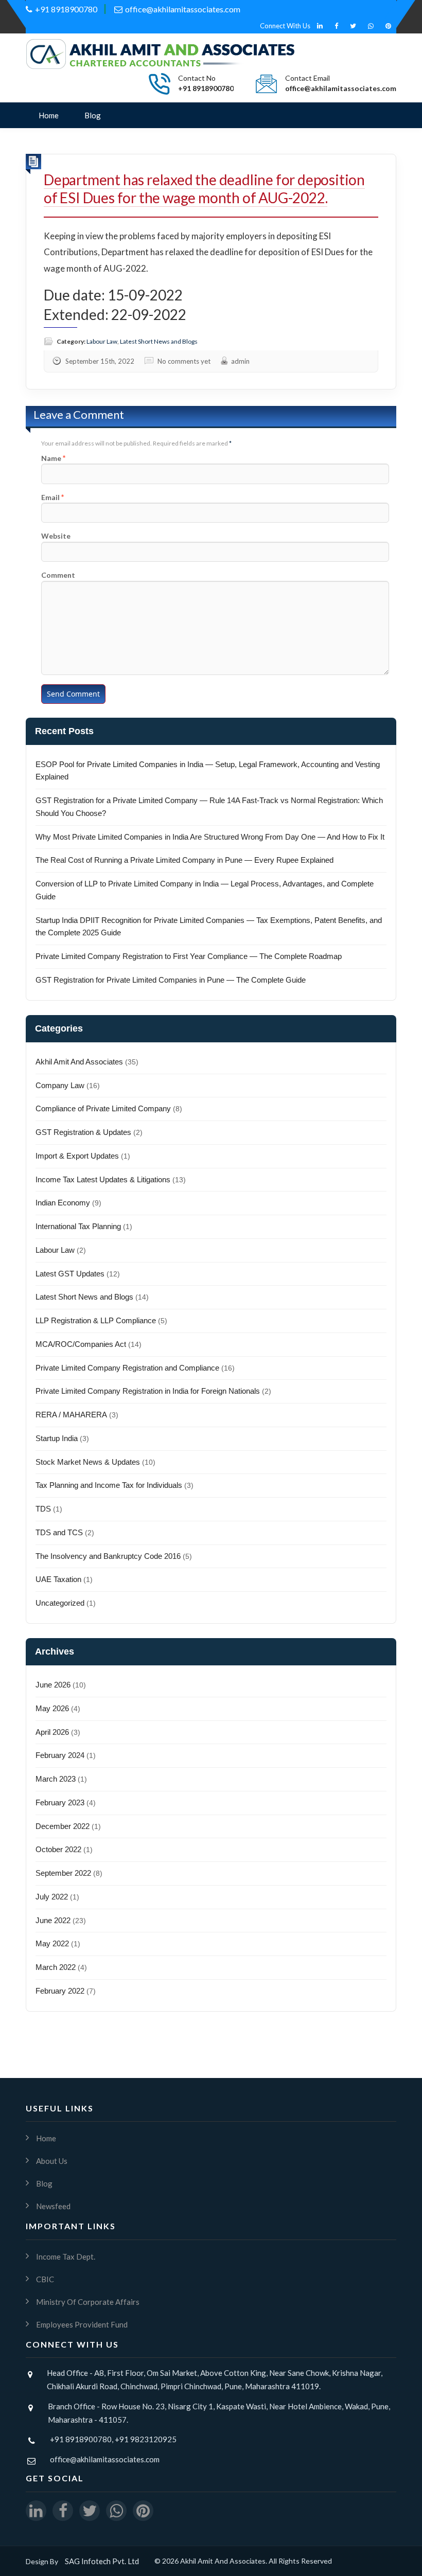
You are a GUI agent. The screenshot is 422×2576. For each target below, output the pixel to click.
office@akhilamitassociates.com (183, 9)
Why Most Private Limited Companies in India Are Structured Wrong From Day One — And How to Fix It (210, 837)
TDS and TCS (59, 1532)
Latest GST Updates (70, 1274)
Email (50, 497)
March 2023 (56, 1779)
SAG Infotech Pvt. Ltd (102, 2561)
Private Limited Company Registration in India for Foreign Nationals (148, 1391)
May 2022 (52, 1943)
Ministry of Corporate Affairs (88, 2302)
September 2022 (63, 1873)
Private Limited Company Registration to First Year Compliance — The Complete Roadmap (189, 956)
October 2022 (58, 1849)
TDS (43, 1509)
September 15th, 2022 (100, 361)
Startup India (57, 1438)
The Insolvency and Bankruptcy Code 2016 (108, 1556)
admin (240, 361)
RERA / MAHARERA (71, 1415)
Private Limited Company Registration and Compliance (127, 1368)
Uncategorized (60, 1603)
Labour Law (102, 341)
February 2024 (60, 1755)
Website (56, 536)
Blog (93, 115)
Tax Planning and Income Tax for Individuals (109, 1485)
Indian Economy (63, 1203)
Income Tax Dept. (66, 2257)
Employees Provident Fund (82, 2324)
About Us (52, 2161)
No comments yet (184, 361)
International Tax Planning (78, 1226)
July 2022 (52, 1897)
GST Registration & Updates (83, 1132)
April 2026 (52, 1732)
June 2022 (53, 1920)
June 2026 (53, 1685)
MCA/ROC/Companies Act (81, 1344)
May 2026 (52, 1708)
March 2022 (56, 1967)
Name (51, 458)
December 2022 (63, 1826)
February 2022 (60, 1991)
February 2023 (60, 1802)
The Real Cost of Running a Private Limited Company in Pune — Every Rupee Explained (184, 860)
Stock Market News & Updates (88, 1462)
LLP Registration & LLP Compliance (96, 1320)
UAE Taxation (58, 1579)
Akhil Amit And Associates (79, 1062)
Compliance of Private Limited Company (103, 1108)
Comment (58, 575)
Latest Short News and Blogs (159, 341)
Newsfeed (53, 2206)
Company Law (60, 1085)
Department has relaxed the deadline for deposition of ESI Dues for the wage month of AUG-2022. (204, 189)
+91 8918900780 (66, 9)
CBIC (45, 2279)
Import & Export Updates (77, 1156)
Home (49, 115)
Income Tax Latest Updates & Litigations (103, 1179)
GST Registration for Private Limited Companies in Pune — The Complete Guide (171, 980)
